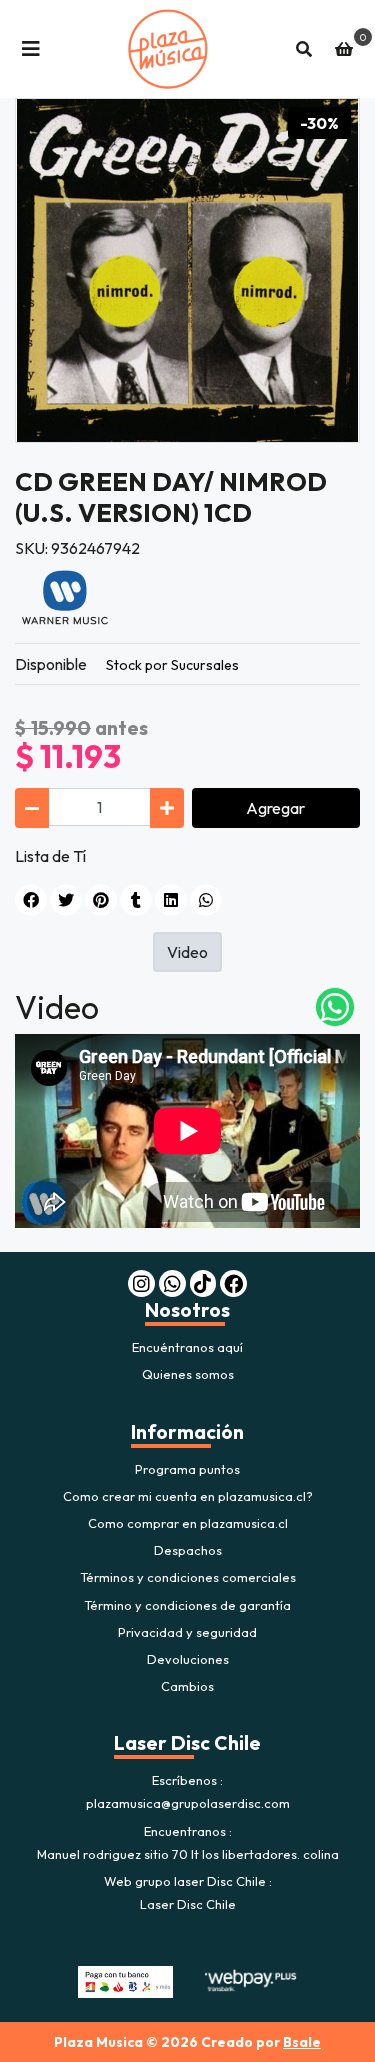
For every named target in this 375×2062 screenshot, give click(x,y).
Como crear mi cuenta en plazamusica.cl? (188, 1496)
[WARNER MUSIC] (65, 596)
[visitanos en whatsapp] (172, 1283)
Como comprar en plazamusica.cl (188, 1523)
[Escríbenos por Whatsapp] (335, 1007)
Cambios (187, 1686)
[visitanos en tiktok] (203, 1283)
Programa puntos (187, 1469)
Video (187, 952)
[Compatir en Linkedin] (171, 900)
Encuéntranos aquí (187, 1347)
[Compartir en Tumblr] (136, 900)
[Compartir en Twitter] (66, 900)
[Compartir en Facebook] (31, 900)
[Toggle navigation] (31, 49)
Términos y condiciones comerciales (188, 1577)
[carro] (344, 49)
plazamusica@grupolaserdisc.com (188, 1803)
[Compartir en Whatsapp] (206, 900)
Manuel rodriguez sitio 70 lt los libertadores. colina (188, 1854)
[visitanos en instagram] (141, 1283)
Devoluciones (188, 1659)
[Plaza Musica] (167, 49)
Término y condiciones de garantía (187, 1605)
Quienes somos (188, 1374)
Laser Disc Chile (188, 1904)
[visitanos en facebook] (233, 1283)
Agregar (275, 808)
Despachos (188, 1550)
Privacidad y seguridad (187, 1632)
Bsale (302, 2042)
